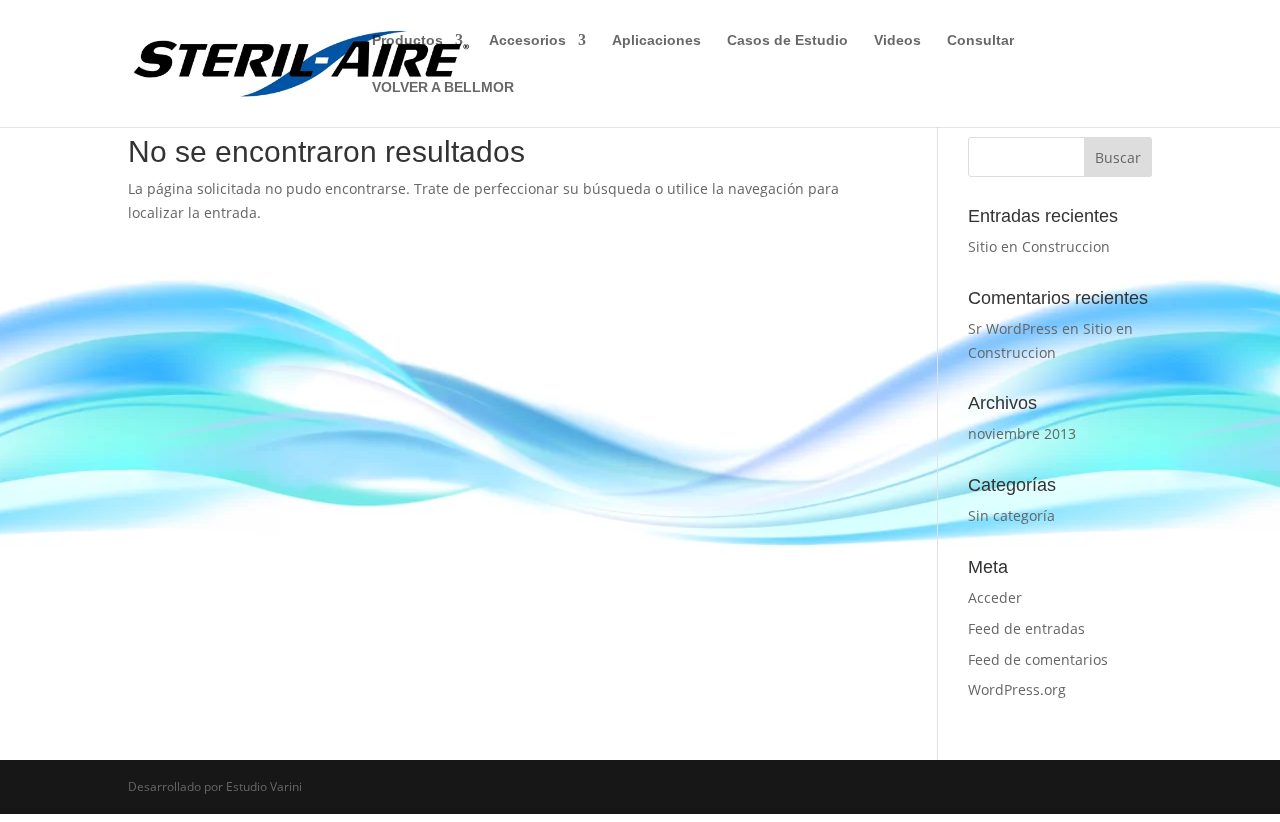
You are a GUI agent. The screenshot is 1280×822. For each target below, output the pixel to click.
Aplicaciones (656, 40)
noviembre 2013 (1022, 433)
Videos (897, 40)
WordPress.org (1017, 689)
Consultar (980, 40)
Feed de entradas (1026, 628)
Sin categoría (1011, 515)
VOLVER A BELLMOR (443, 87)
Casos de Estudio (787, 40)
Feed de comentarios (1038, 659)
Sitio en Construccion (1039, 246)
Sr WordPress (1013, 328)
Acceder (995, 597)
